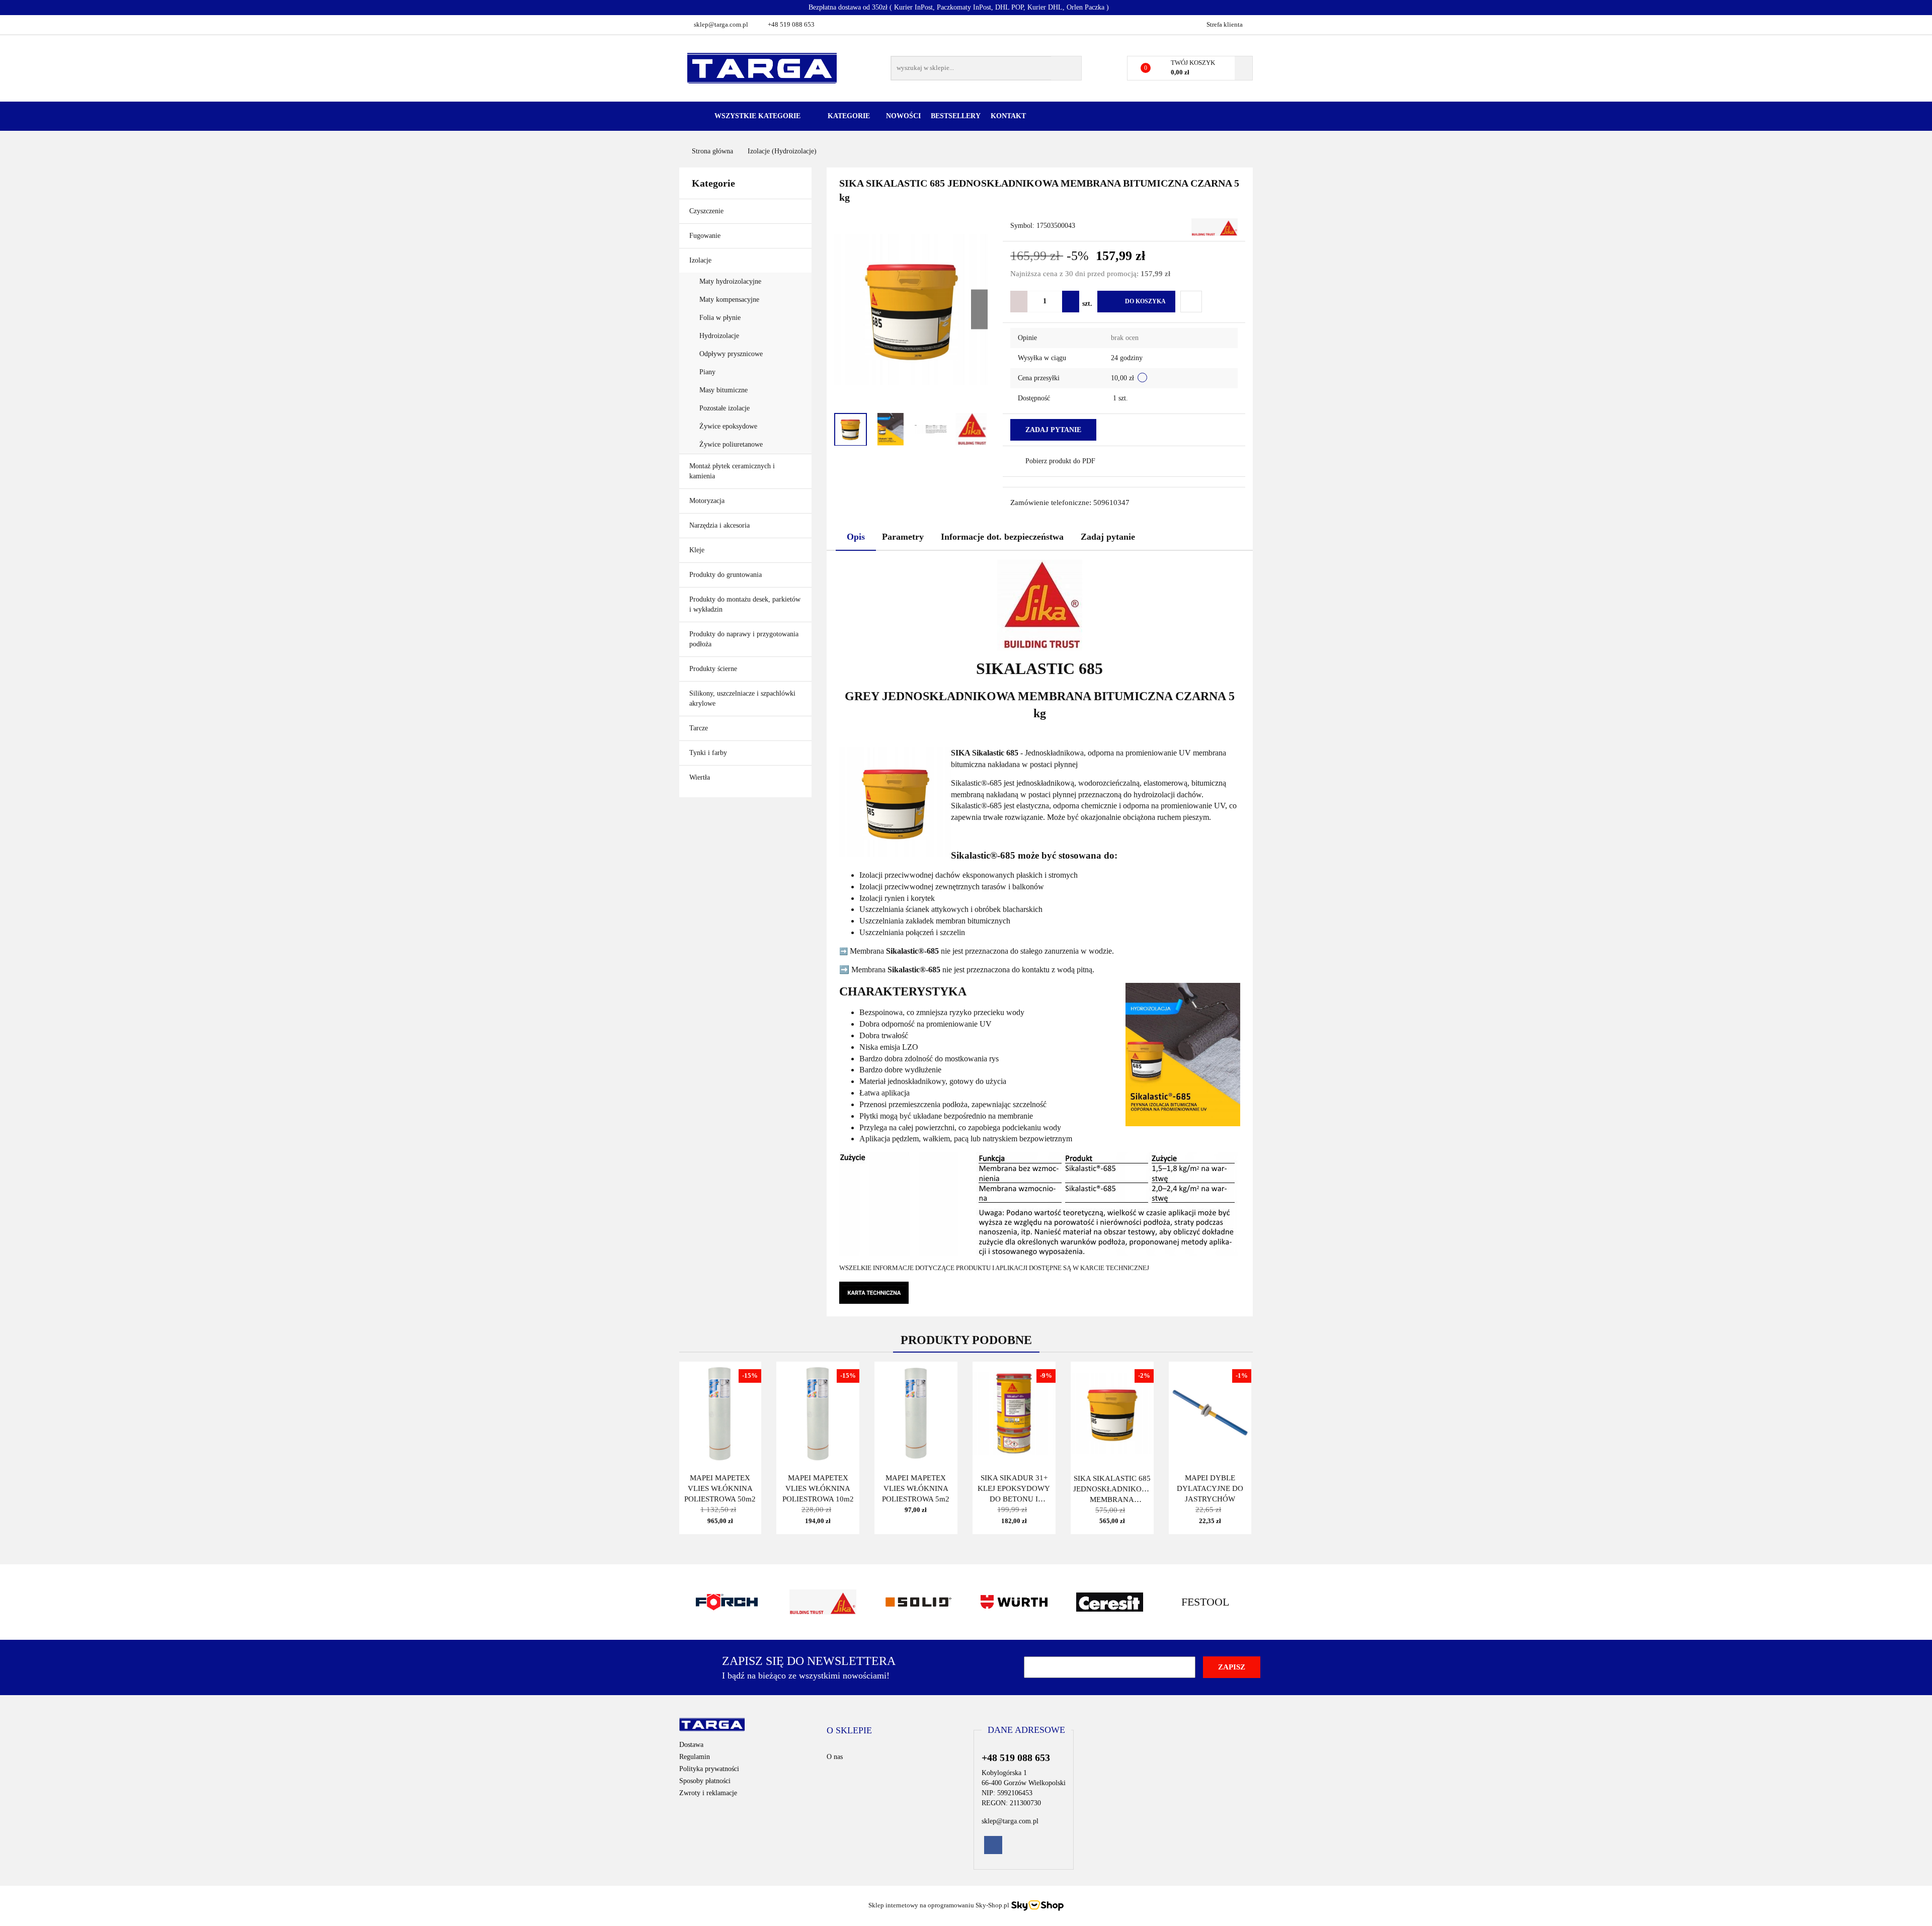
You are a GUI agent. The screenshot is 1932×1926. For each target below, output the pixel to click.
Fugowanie (706, 236)
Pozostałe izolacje (725, 408)
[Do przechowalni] (1191, 302)
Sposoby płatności (705, 1781)
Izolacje (701, 260)
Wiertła (701, 777)
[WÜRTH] (918, 1602)
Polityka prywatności (709, 1769)
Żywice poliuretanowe (731, 444)
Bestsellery (956, 116)
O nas (835, 1757)
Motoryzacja (707, 501)
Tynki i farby (709, 753)
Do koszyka (1145, 301)
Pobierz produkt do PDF (1060, 461)
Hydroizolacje (719, 336)
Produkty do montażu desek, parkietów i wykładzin (745, 604)
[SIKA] (1215, 226)
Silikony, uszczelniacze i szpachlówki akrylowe (742, 698)
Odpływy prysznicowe (731, 354)
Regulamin (695, 1757)
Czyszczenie (707, 211)
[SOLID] (823, 1602)
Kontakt (1008, 116)
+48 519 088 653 (791, 24)
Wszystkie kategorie (756, 116)
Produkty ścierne (714, 669)
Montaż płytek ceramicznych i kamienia (732, 471)
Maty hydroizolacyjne (730, 281)
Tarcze (700, 728)
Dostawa (691, 1745)
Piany (707, 372)
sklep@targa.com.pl (721, 24)
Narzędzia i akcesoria (720, 525)
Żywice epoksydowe (728, 426)
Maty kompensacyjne (729, 300)
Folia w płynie (720, 318)
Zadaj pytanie (1053, 430)
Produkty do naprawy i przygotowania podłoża (744, 639)
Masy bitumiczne (723, 390)
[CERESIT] (1014, 1602)
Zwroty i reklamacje (708, 1793)
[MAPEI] (1205, 1602)
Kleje (698, 550)
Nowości (903, 116)
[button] (849, 1731)
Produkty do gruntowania (726, 575)
